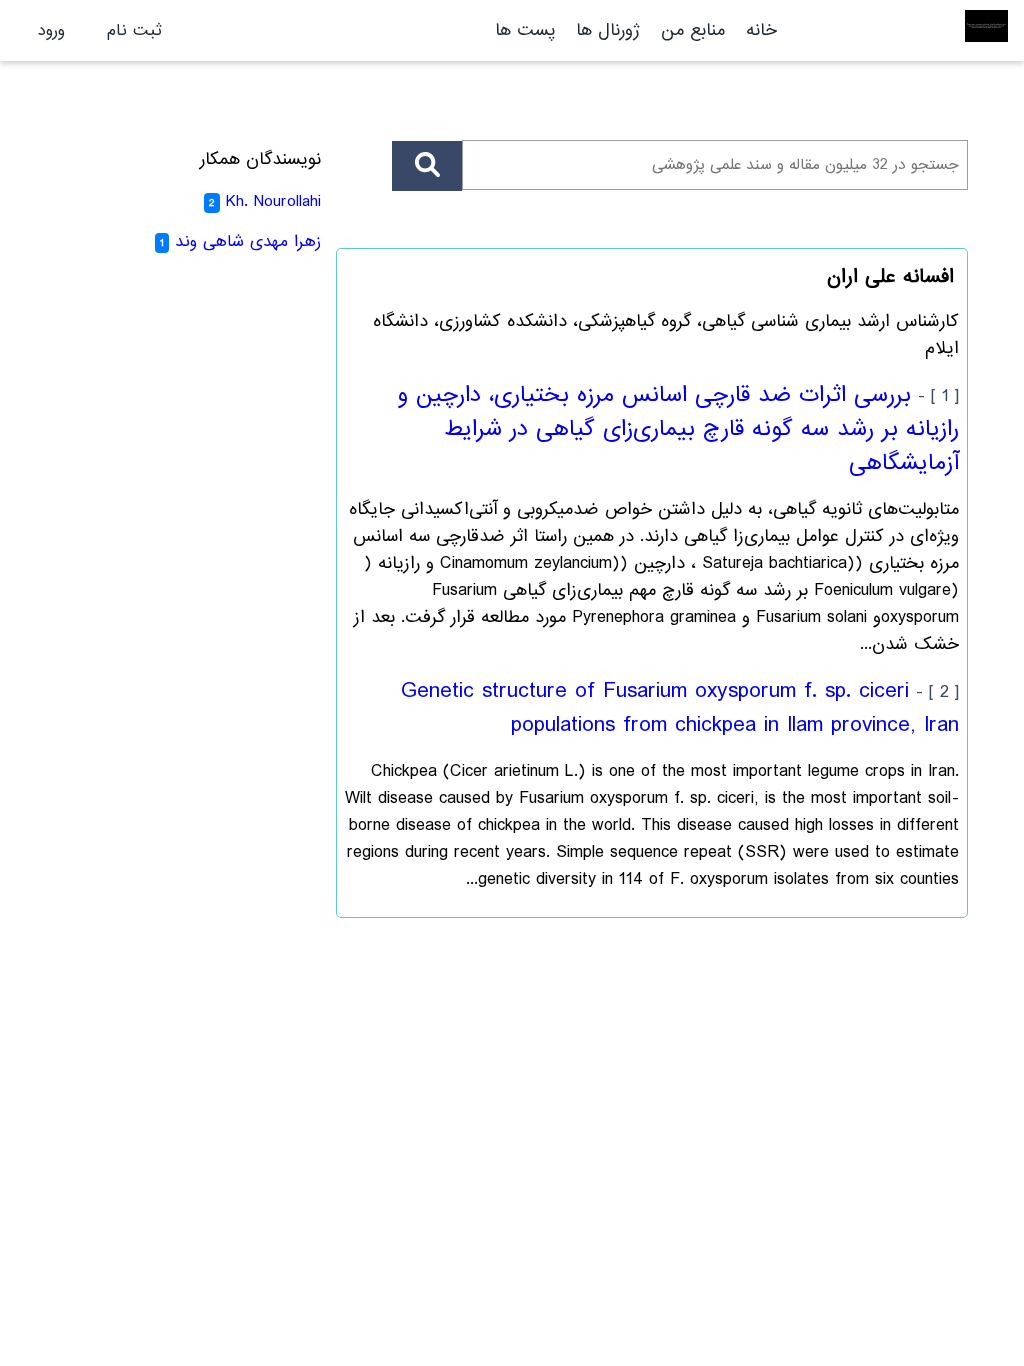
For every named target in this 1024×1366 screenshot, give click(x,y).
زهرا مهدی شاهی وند (248, 241)
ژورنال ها (608, 30)
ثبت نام (134, 30)
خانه (761, 30)
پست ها (525, 30)
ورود (51, 30)
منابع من (690, 30)
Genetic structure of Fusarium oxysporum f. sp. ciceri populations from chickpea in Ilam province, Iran (680, 708)
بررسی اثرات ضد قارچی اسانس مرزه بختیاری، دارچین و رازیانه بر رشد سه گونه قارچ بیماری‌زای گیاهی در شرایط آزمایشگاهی (678, 429)
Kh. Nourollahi (273, 201)
